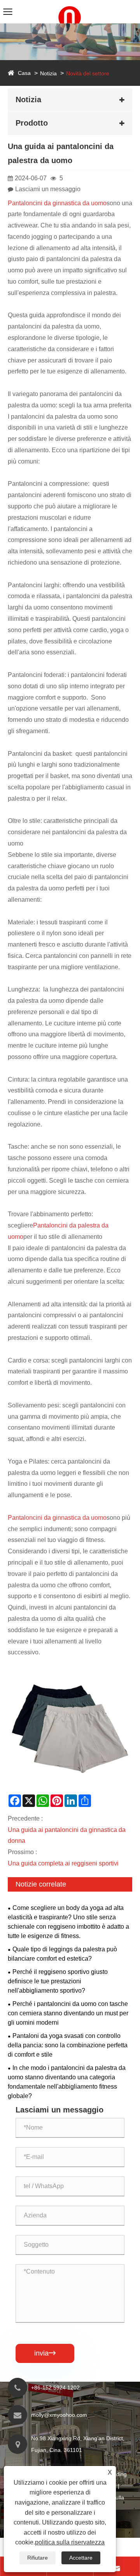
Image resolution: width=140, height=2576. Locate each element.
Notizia (48, 73)
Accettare (81, 2558)
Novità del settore (88, 73)
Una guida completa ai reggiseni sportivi (63, 1863)
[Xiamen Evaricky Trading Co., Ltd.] (70, 4)
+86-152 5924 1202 (55, 2388)
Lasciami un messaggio (48, 189)
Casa (24, 73)
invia (45, 2353)
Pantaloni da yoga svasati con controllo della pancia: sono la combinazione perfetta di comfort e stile (68, 2045)
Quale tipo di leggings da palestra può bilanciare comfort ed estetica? (62, 1954)
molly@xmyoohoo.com (59, 2415)
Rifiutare (38, 2558)
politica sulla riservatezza (70, 2542)
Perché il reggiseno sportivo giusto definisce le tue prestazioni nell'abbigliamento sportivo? (58, 1981)
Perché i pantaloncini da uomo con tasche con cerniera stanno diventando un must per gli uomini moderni (68, 2013)
